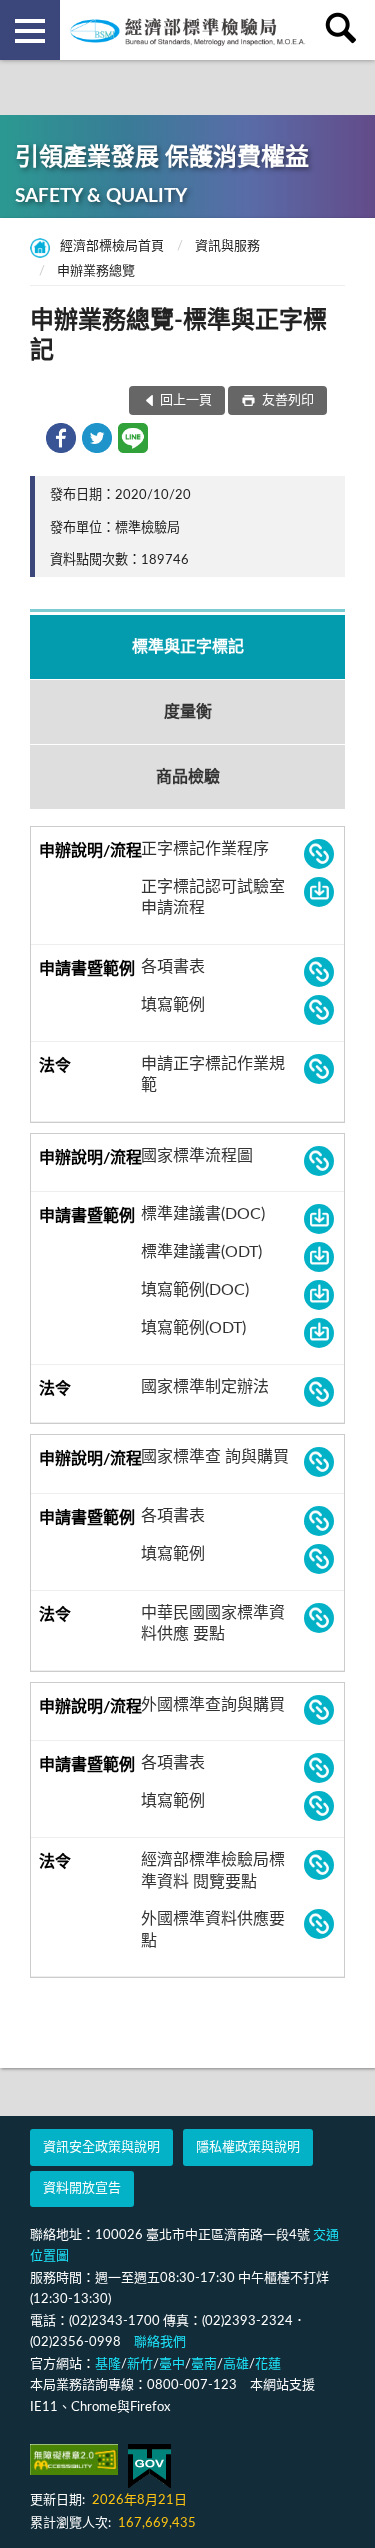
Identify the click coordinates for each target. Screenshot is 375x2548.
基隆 (108, 2364)
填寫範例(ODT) (193, 1328)
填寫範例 (173, 1005)
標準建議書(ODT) (201, 1252)
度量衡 (188, 712)
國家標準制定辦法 (205, 1387)
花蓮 (268, 2364)
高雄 (236, 2364)
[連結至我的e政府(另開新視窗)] (149, 2466)
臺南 (204, 2364)
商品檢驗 (188, 777)
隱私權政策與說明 (248, 2147)
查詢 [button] (345, 30)
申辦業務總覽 (96, 271)
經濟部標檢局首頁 (112, 246)
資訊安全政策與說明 (101, 2147)
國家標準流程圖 (197, 1156)
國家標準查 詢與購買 (215, 1457)
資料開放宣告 (82, 2188)
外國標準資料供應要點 (213, 1930)
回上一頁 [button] (186, 400)
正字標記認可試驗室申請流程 (213, 898)
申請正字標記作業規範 (213, 1075)
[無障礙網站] (74, 2459)
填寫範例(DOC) (195, 1290)
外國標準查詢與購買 (213, 1705)
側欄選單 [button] (30, 30)
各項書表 (173, 967)
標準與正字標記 (188, 647)
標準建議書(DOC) (203, 1214)
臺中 (172, 2364)
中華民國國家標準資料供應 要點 (213, 1624)
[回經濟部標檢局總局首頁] (188, 30)
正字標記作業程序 (205, 849)
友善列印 (286, 400)
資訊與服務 (227, 246)
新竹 (140, 2364)
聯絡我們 (160, 2342)
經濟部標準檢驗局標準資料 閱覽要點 (213, 1871)
